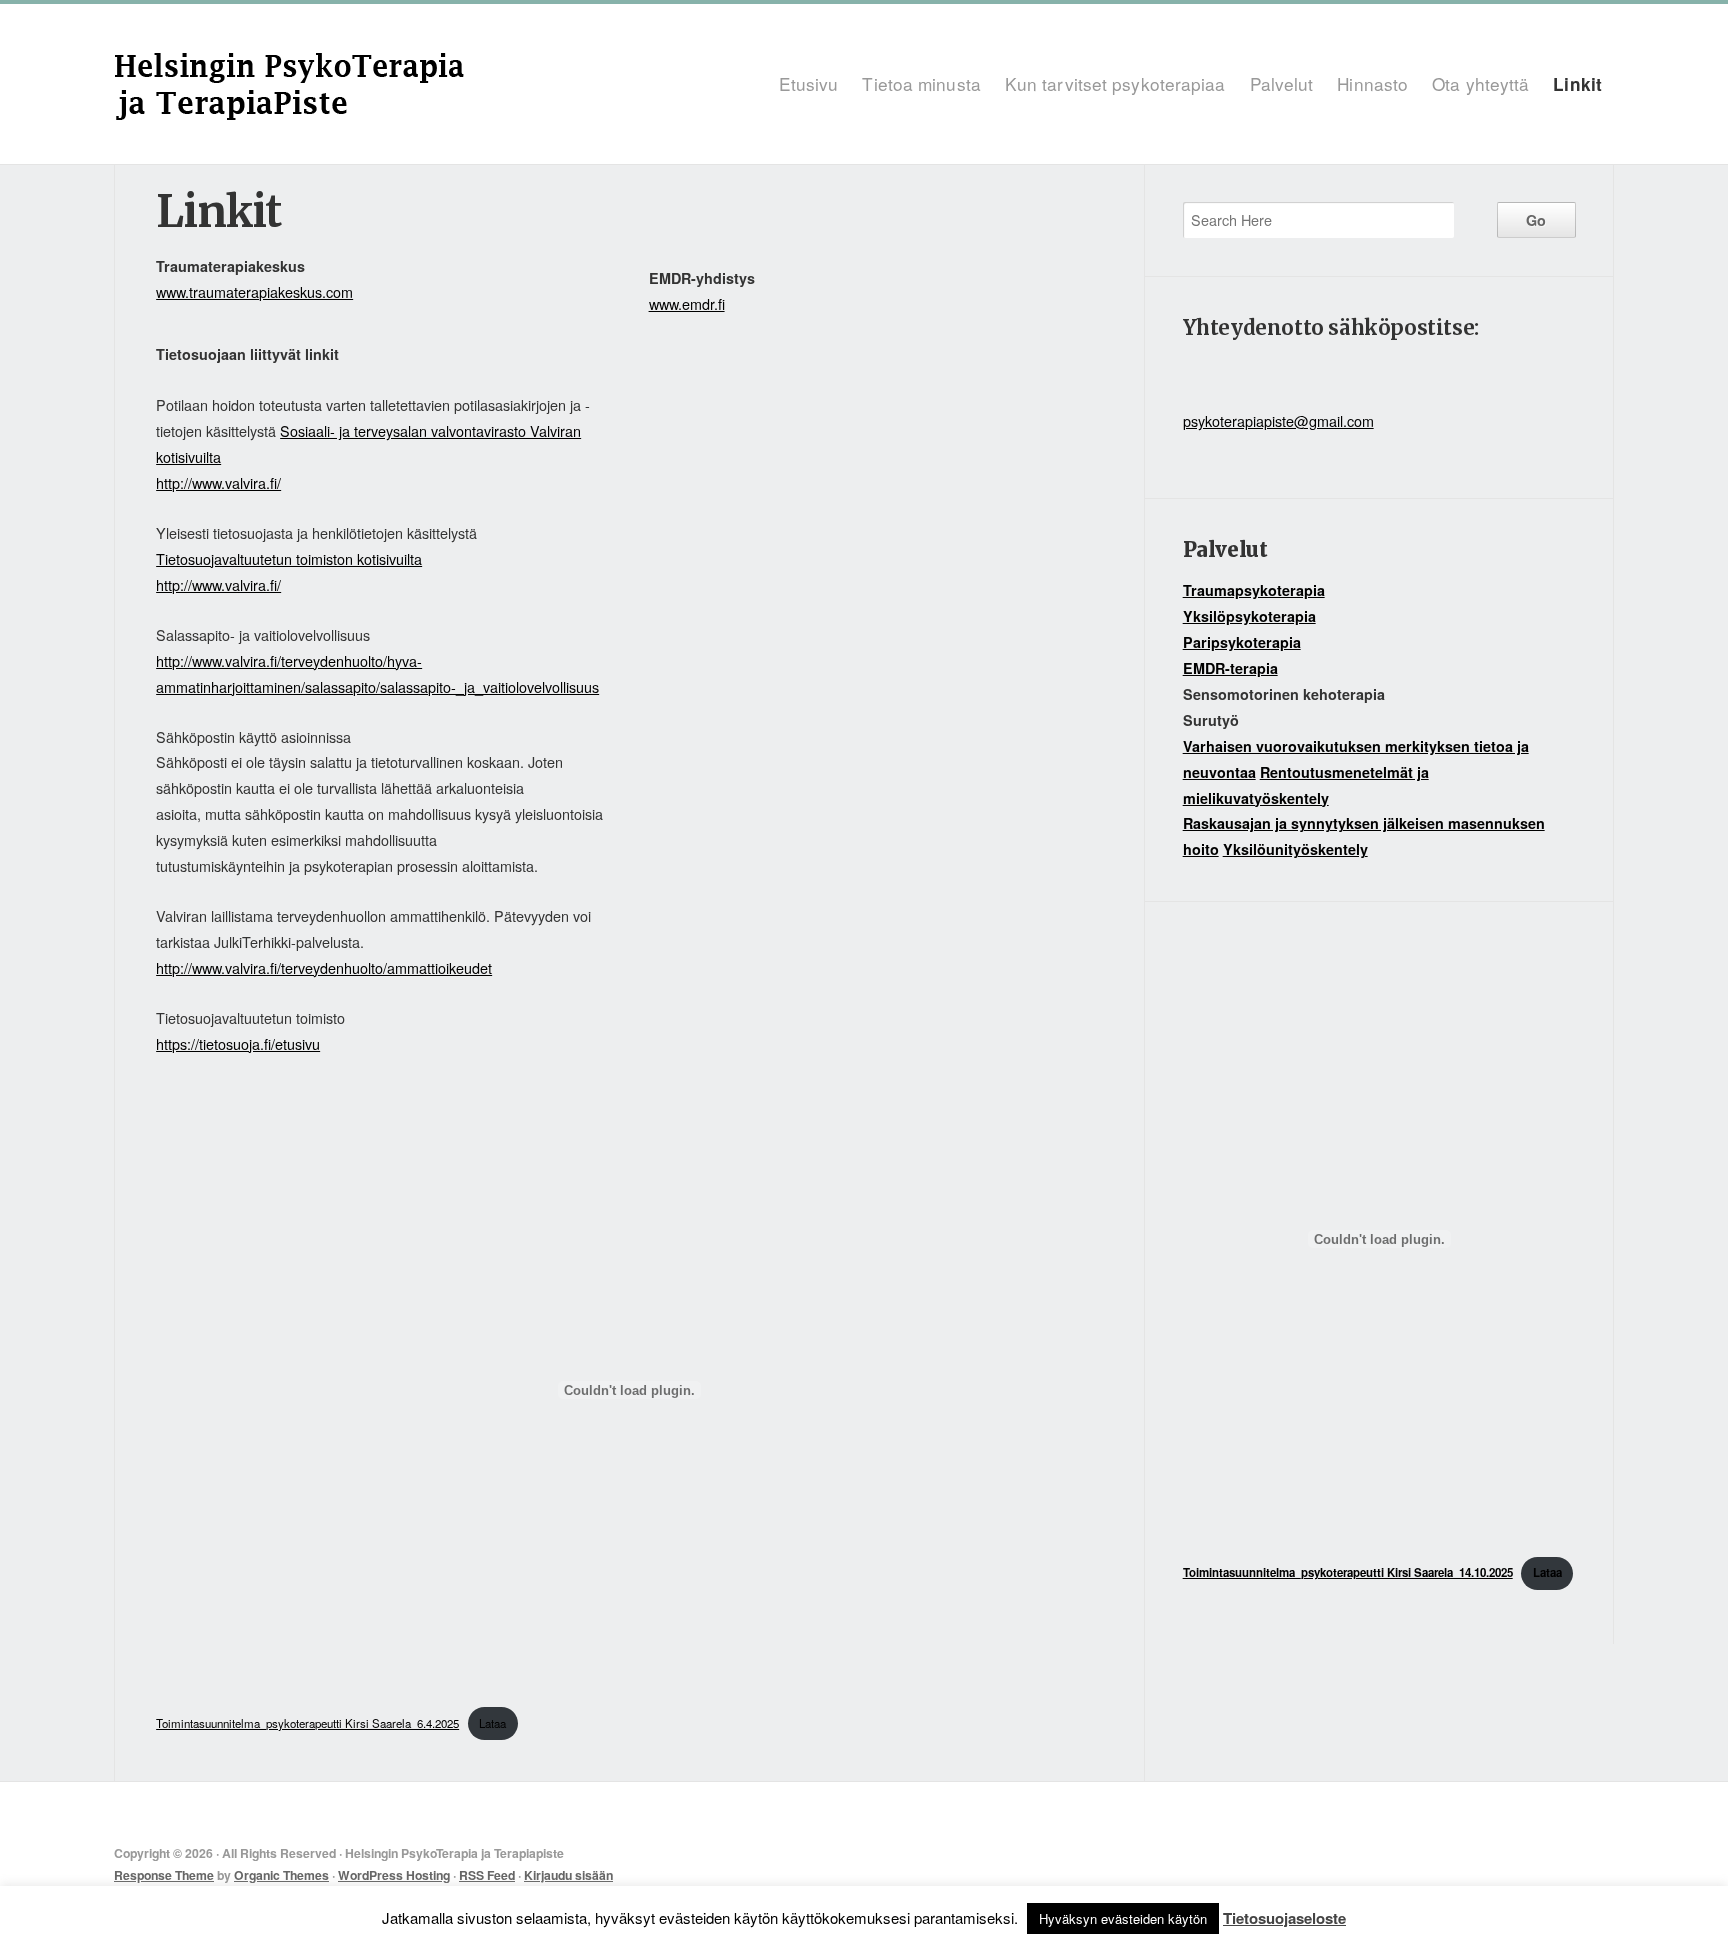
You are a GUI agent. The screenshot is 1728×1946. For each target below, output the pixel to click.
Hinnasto (1372, 83)
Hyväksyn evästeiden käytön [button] (1123, 1918)
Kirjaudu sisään (568, 1875)
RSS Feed (487, 1875)
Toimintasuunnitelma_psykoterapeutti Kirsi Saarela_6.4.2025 (307, 1723)
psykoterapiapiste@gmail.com (1278, 420)
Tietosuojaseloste (1284, 1918)
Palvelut (1282, 83)
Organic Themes (281, 1875)
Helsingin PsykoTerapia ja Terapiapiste (395, 84)
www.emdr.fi (687, 303)
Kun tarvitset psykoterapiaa (1115, 83)
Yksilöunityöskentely (1295, 849)
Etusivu (809, 83)
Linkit (1577, 84)
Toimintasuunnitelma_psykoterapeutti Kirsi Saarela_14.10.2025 (1348, 1572)
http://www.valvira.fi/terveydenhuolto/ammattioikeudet (324, 967)
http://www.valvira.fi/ (218, 482)
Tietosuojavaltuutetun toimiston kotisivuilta (289, 558)
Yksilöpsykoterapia (1249, 616)
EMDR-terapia (1230, 668)
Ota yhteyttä (1480, 83)
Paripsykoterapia (1242, 642)
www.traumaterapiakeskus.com (254, 291)
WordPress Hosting (394, 1875)
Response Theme (164, 1875)
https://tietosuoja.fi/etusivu (238, 1043)
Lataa (492, 1723)
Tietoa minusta (921, 83)
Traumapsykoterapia (1254, 590)
